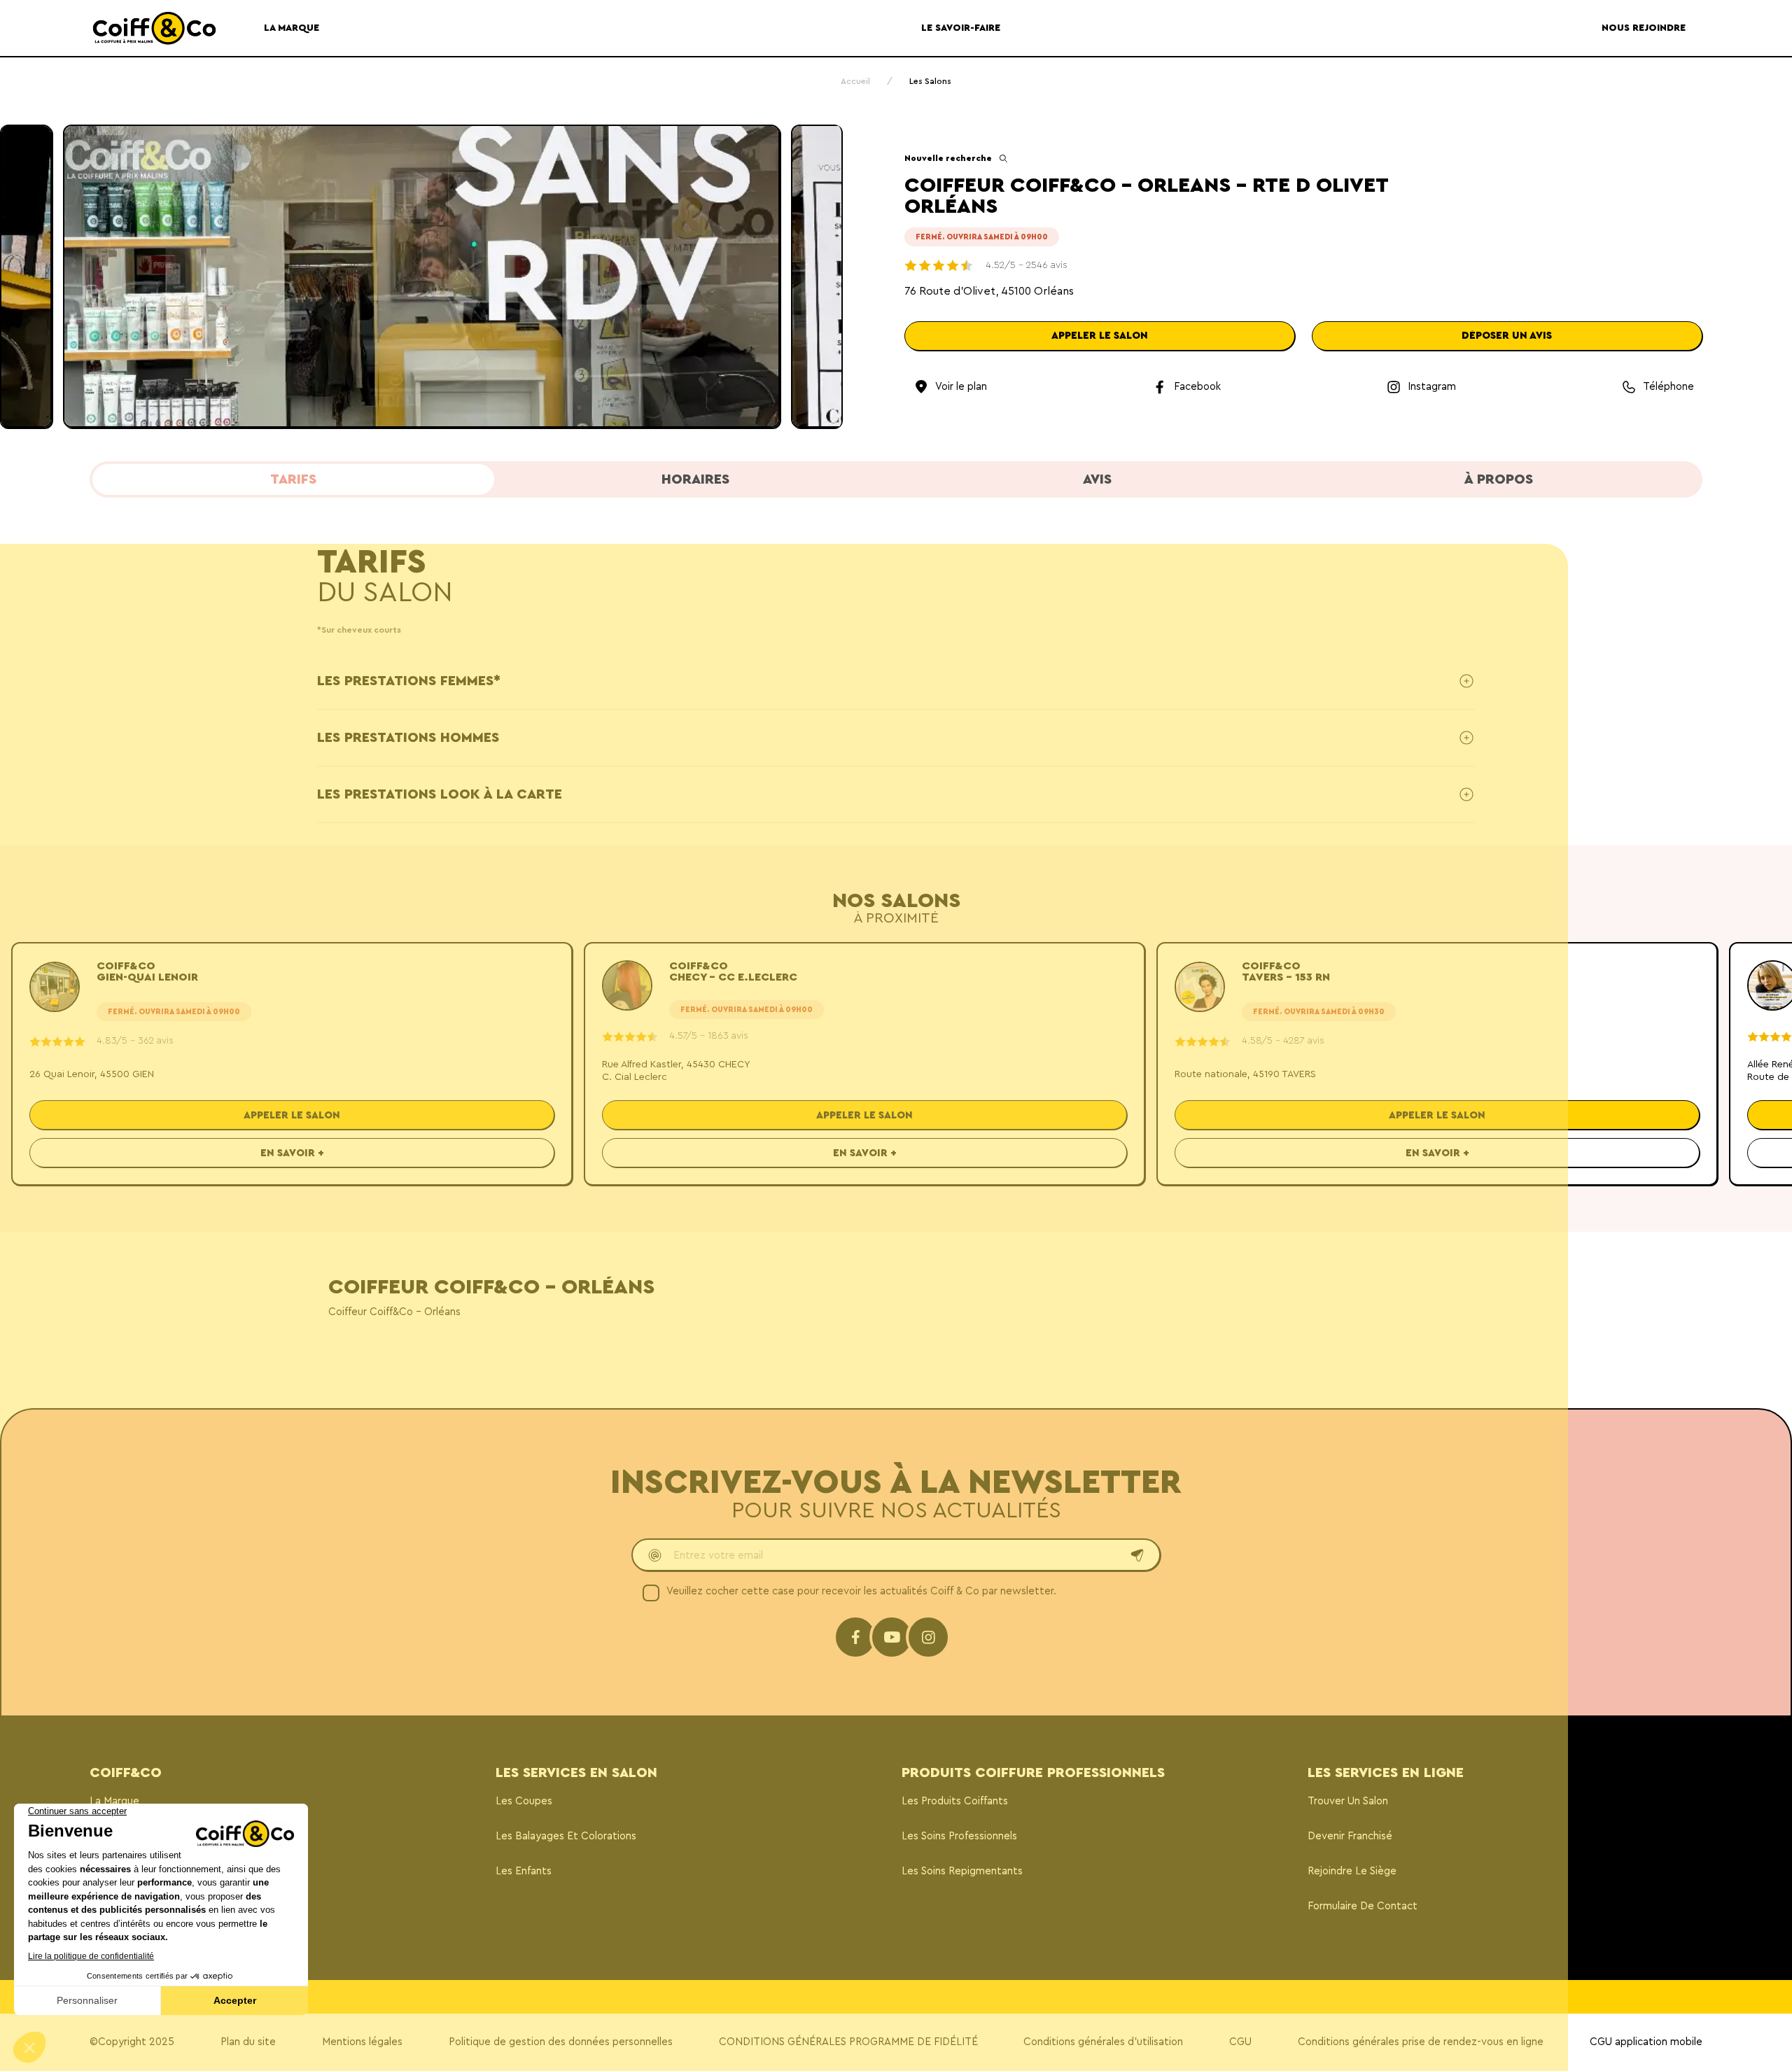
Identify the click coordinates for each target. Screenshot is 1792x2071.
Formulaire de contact (1363, 1906)
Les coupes (524, 1801)
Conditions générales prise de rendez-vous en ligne (1421, 2042)
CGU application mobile (1646, 2042)
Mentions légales (362, 2042)
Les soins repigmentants (962, 1871)
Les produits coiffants (955, 1801)
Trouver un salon (1348, 1801)
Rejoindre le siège (1352, 1871)
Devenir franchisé (1350, 1836)
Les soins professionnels (959, 1836)
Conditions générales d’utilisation (1103, 2042)
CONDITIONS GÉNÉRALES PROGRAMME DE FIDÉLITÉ (848, 2042)
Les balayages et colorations (566, 1836)
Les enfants (524, 1871)
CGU (1240, 2042)
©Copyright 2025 (132, 2042)
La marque (114, 1801)
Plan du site (248, 2042)
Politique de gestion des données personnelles (561, 2042)
